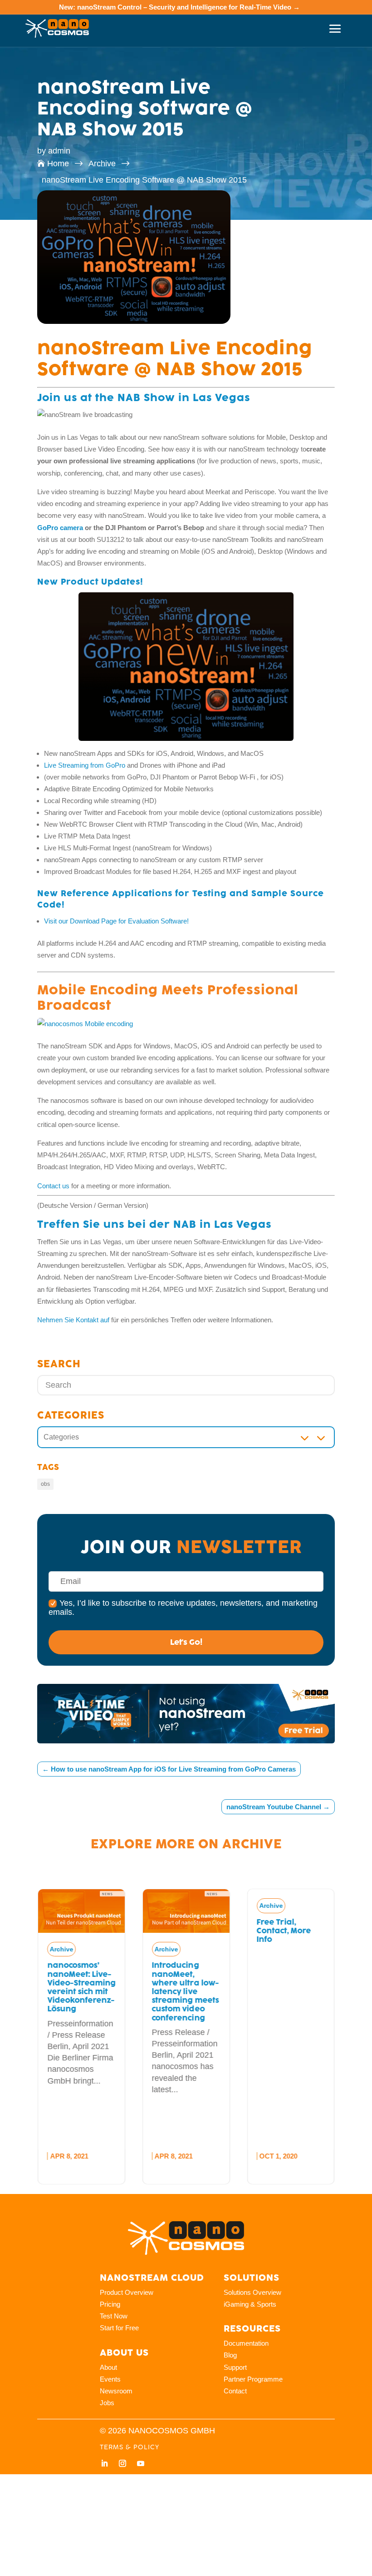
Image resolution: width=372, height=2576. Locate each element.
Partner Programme (253, 2379)
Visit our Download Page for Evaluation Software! (116, 921)
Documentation (246, 2343)
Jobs (107, 2403)
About (108, 2367)
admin (59, 151)
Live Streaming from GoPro (85, 765)
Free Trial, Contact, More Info (284, 1931)
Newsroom (116, 2391)
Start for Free (119, 2328)
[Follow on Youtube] (141, 2463)
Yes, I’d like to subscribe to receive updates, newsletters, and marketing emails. (183, 1608)
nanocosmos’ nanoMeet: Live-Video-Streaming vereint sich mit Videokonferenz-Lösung (81, 1987)
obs (45, 1484)
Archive (252, 1844)
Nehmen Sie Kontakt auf (73, 1320)
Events (110, 2379)
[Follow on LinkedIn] (104, 2463)
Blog (230, 2355)
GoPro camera (60, 528)
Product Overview (127, 2292)
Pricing (110, 2304)
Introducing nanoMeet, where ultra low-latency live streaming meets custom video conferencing (185, 1991)
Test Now (114, 2316)
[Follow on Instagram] (122, 2463)
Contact (235, 2391)
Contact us (53, 1186)
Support (235, 2367)
